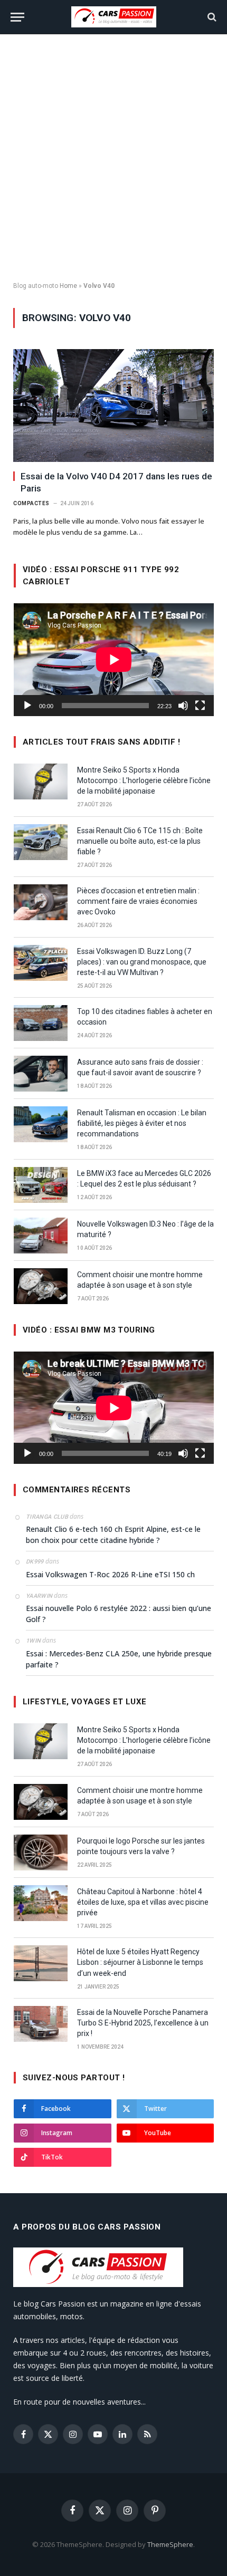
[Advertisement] (113, 158)
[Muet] (183, 706)
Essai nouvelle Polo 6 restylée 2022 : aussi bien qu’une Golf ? (119, 1614)
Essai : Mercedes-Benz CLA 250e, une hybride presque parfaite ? (119, 1659)
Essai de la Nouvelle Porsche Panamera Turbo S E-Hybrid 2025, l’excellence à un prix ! (143, 2023)
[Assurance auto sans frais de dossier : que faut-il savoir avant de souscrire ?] (41, 1074)
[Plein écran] (200, 706)
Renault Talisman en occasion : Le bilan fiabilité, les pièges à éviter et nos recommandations (142, 1123)
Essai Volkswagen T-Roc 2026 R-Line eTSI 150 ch (110, 1574)
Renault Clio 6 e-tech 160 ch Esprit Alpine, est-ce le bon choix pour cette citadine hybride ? (113, 1535)
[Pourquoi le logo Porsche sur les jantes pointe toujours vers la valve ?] (41, 1853)
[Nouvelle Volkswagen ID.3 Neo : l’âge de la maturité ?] (41, 1236)
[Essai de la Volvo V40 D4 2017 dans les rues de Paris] (113, 406)
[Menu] (17, 17)
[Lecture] (27, 706)
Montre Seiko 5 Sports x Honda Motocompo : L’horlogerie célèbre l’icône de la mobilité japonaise (144, 780)
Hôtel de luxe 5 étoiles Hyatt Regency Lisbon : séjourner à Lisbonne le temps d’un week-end (140, 1962)
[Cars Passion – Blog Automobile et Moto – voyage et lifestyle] (114, 17)
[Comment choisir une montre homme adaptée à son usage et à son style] (41, 1286)
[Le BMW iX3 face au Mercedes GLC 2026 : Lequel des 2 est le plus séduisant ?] (41, 1185)
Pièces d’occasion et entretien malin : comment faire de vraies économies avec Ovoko (138, 901)
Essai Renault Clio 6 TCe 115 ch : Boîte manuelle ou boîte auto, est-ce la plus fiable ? (140, 841)
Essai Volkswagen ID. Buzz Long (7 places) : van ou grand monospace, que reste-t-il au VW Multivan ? (142, 962)
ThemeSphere (170, 2544)
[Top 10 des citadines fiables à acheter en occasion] (41, 1023)
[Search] (211, 17)
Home (68, 286)
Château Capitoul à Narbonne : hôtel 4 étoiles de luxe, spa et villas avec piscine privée (143, 1902)
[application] (114, 659)
